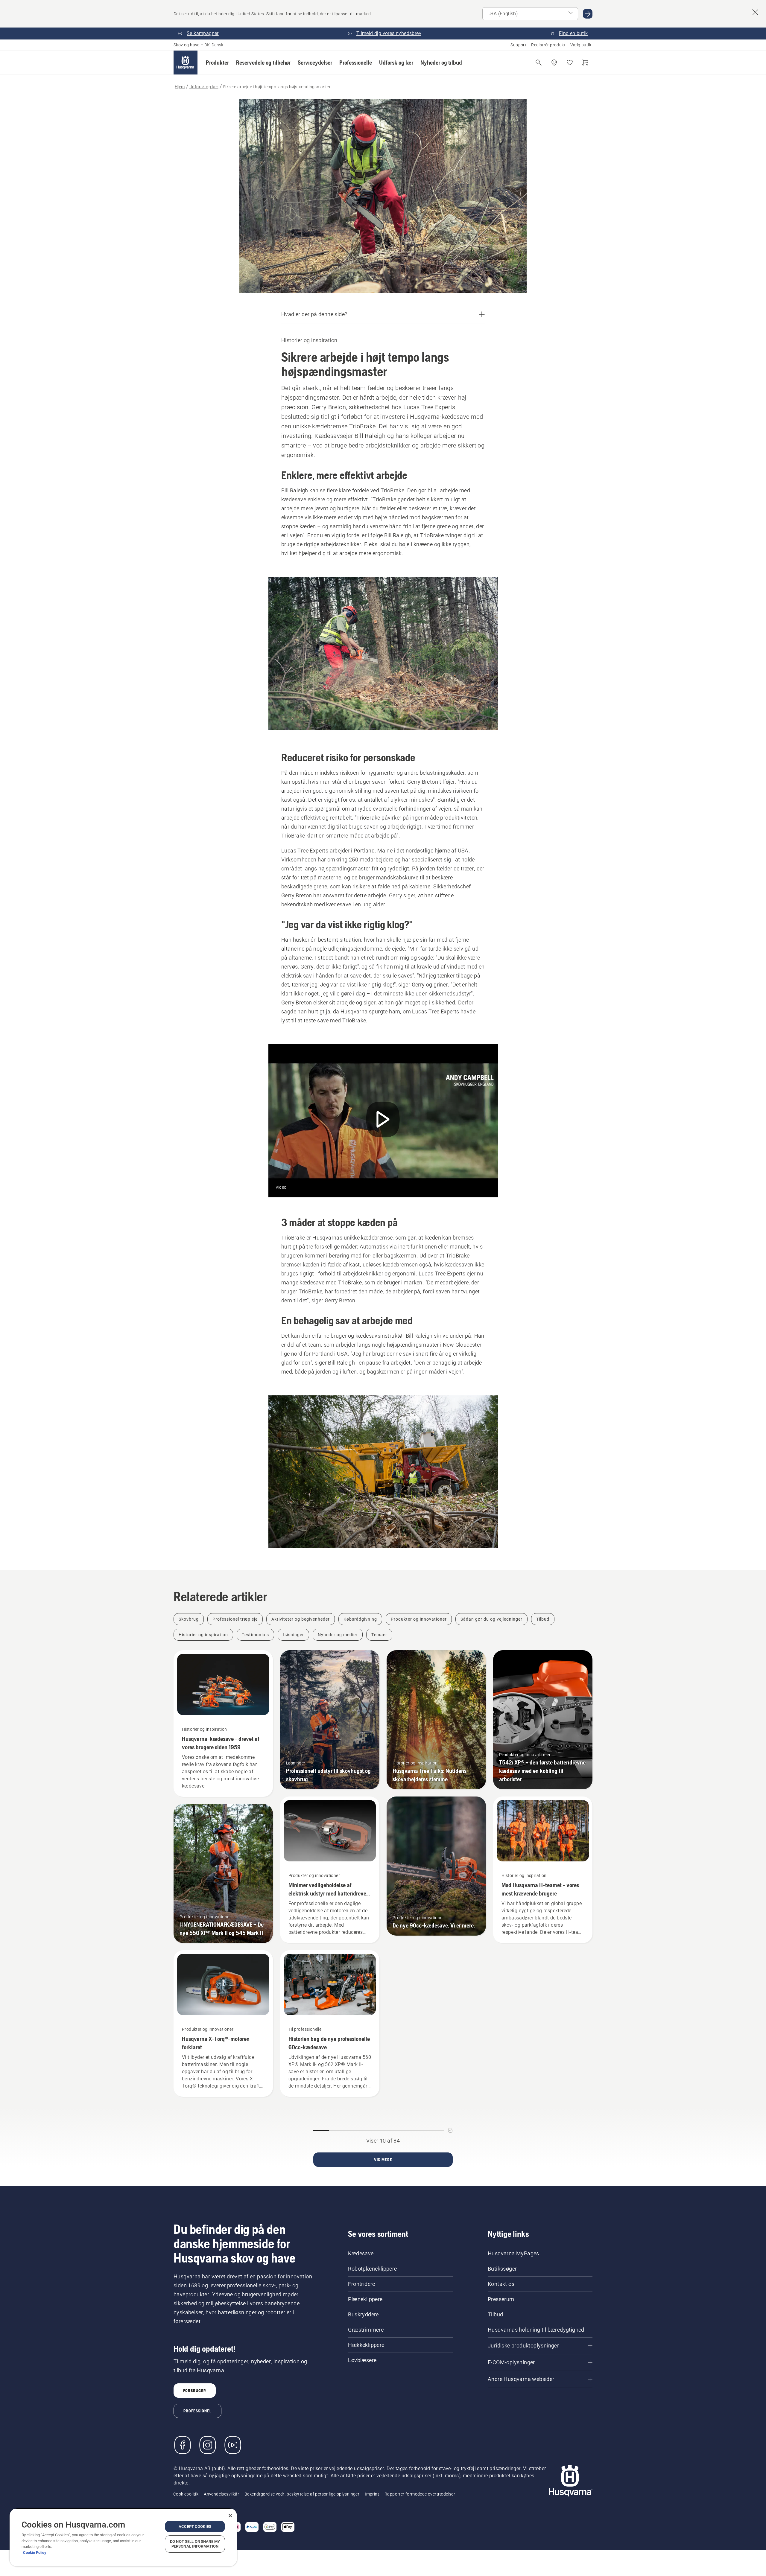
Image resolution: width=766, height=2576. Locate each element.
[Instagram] (208, 2445)
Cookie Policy (35, 2553)
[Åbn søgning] (539, 63)
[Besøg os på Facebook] (183, 2445)
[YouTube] (233, 2445)
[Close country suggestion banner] (755, 12)
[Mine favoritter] (570, 63)
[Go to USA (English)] (588, 14)
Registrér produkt (548, 45)
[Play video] (383, 1121)
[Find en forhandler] (554, 63)
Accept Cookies (195, 2526)
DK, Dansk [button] (214, 45)
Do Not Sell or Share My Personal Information (195, 2544)
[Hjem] (186, 63)
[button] (217, 63)
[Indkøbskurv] (585, 63)
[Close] (230, 2516)
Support (518, 45)
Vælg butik (581, 45)
